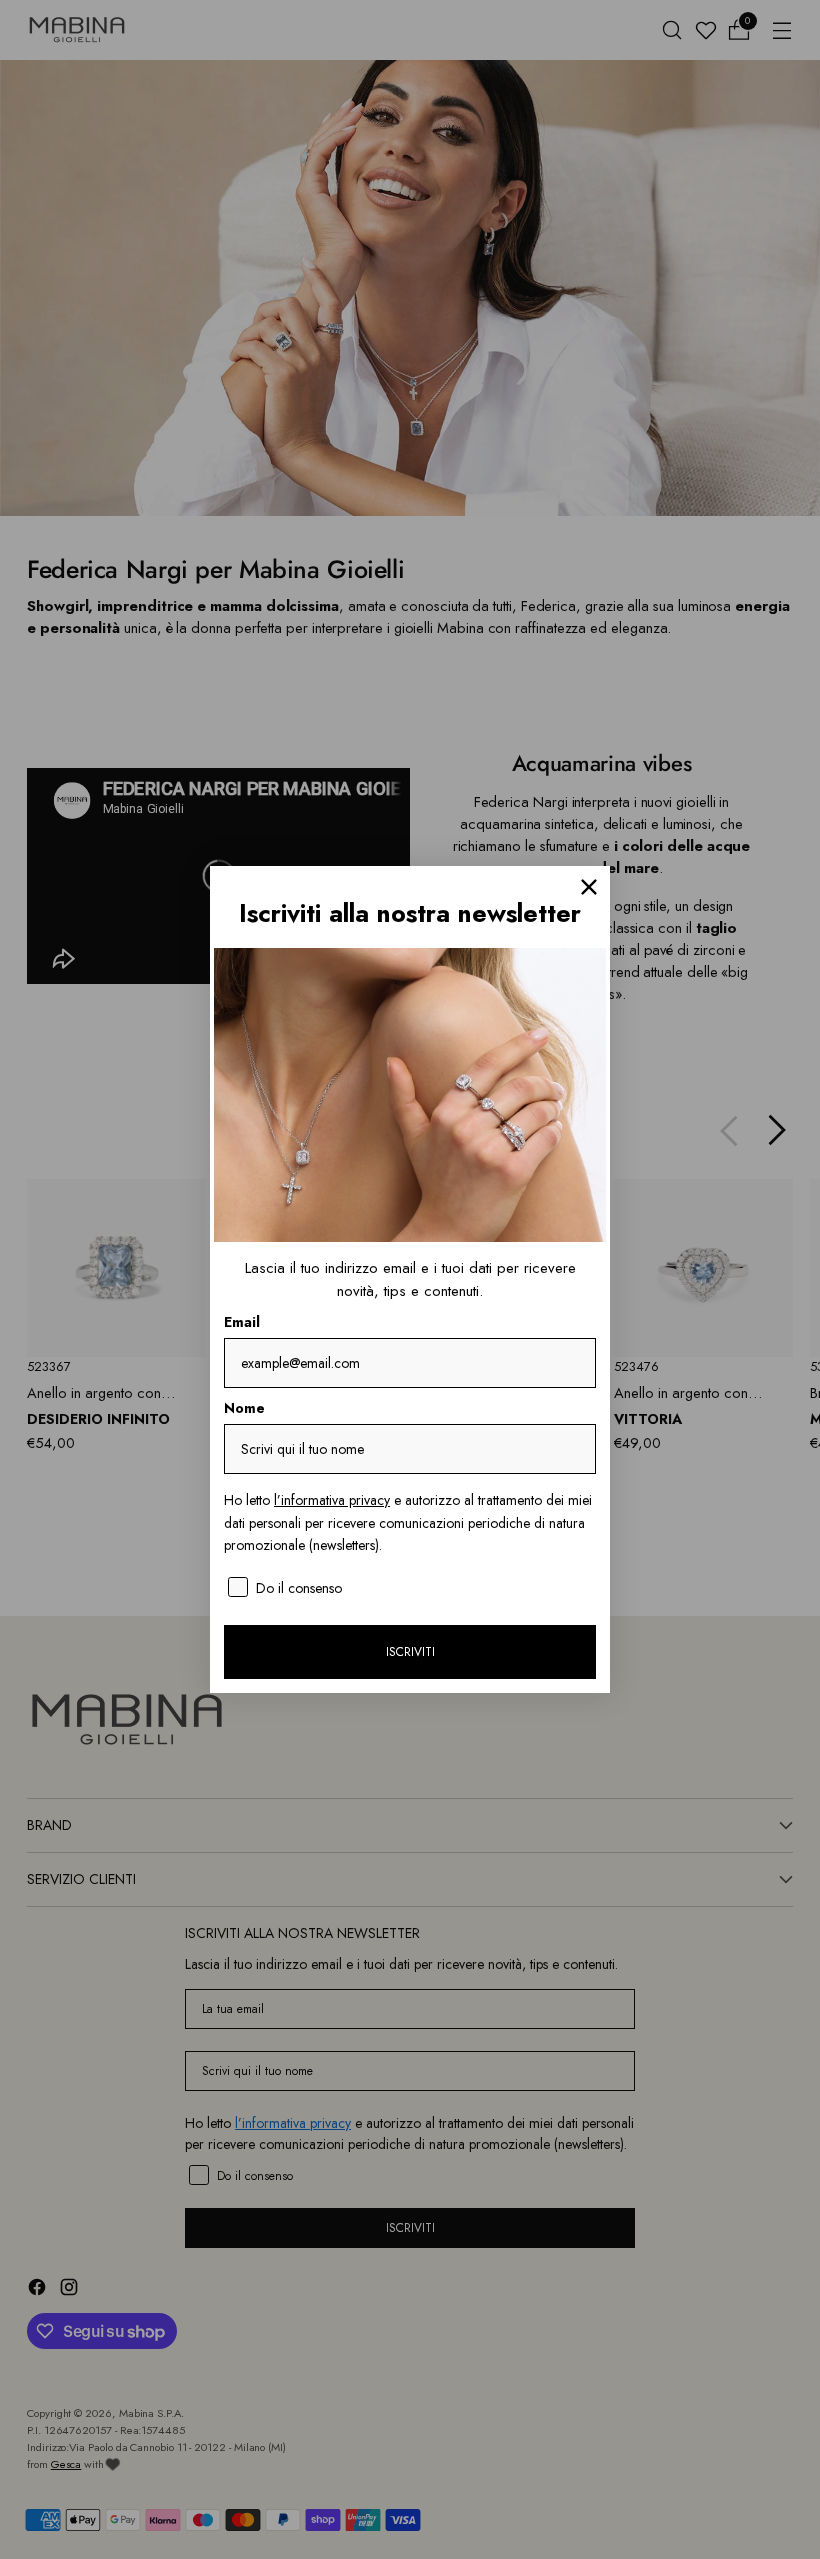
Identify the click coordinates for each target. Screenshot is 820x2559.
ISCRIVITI (410, 1652)
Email (242, 1322)
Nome (244, 1408)
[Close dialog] (589, 887)
